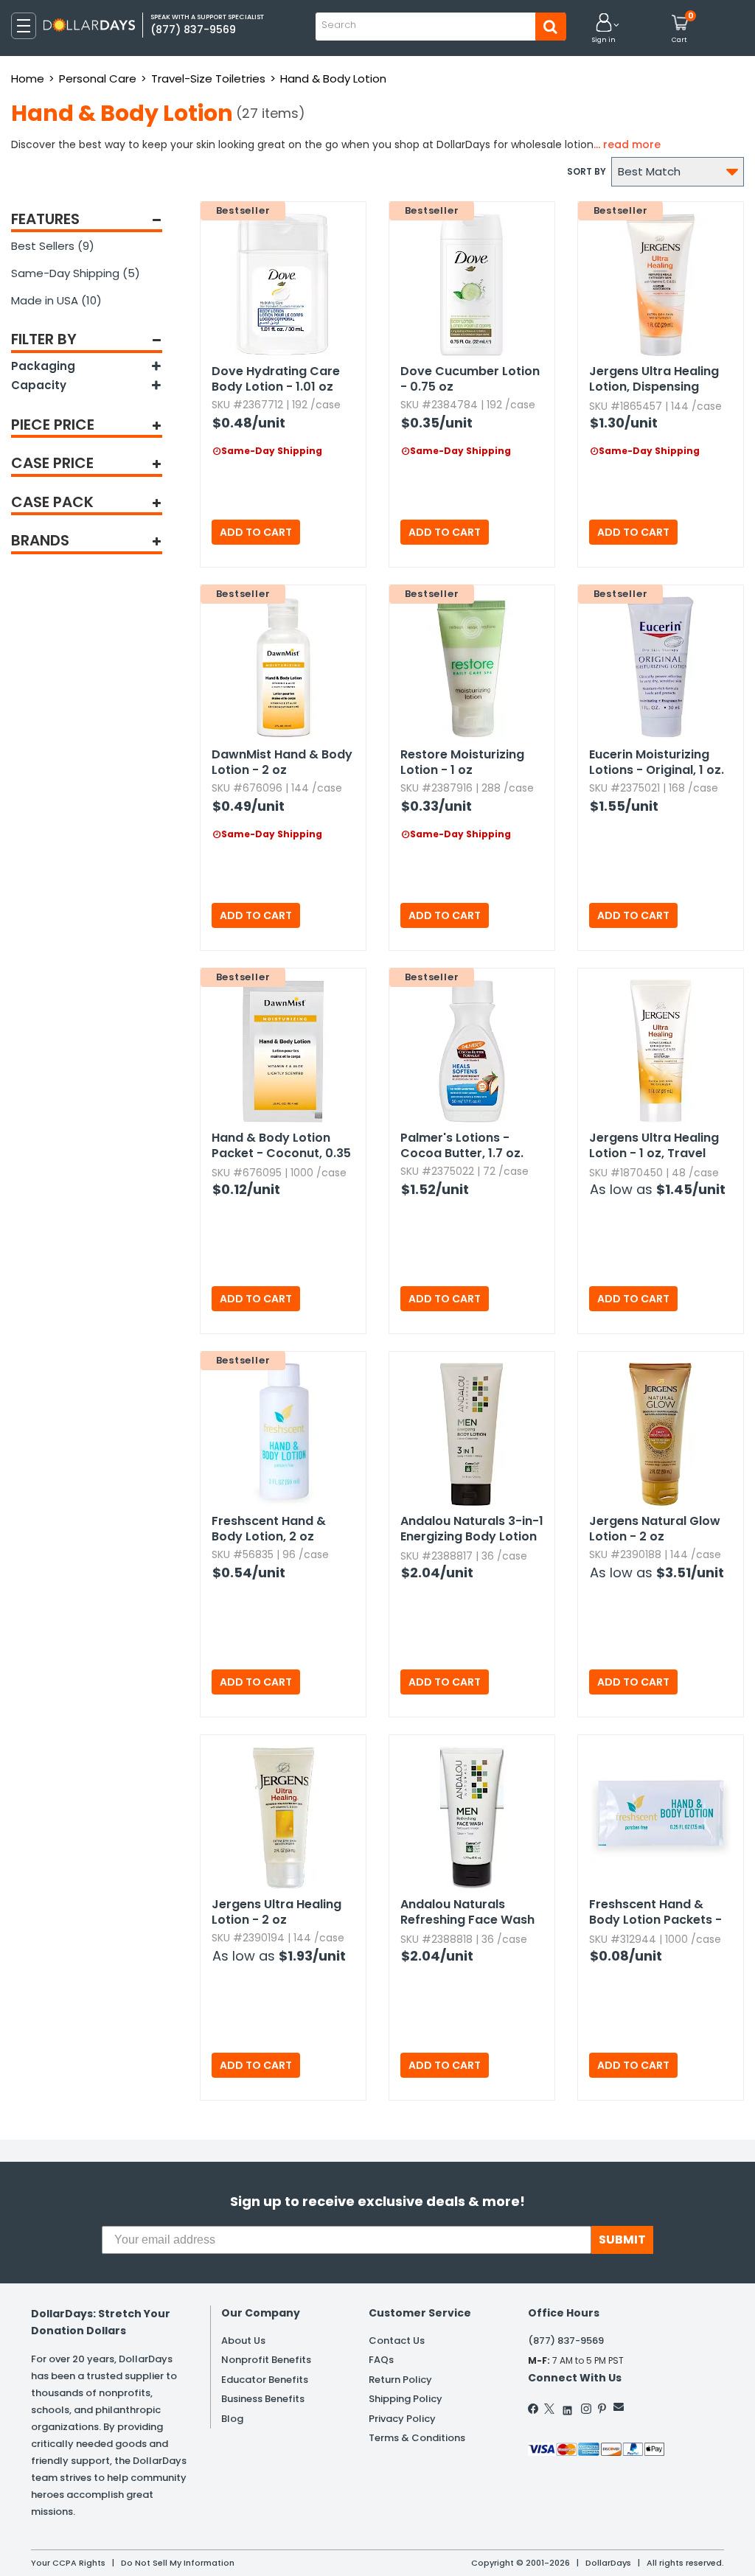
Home (28, 78)
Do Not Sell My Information (178, 2563)
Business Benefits (263, 2399)
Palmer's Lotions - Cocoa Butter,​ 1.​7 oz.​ (462, 1145)
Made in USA (56, 300)
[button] (604, 29)
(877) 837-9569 (566, 2341)
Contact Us (397, 2341)
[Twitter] (549, 2409)
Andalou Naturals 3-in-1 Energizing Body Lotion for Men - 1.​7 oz (472, 1529)
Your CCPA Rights (68, 2563)
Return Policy (400, 2380)
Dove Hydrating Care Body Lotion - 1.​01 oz (276, 379)
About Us (243, 2341)
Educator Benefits (265, 2380)
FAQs (381, 2360)
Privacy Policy (402, 2419)
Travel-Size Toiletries (208, 78)
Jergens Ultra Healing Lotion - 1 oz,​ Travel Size (654, 1146)
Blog (232, 2419)
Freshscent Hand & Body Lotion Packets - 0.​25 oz (655, 1913)
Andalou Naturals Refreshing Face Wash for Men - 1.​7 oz (467, 1913)
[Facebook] (534, 2409)
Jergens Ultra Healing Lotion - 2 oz (276, 1912)
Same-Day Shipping (76, 273)
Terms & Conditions (417, 2438)
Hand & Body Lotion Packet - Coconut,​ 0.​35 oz (281, 1146)
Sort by (587, 171)
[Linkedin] (568, 2407)
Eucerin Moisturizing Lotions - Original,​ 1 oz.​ (657, 762)
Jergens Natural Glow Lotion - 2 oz (655, 1529)
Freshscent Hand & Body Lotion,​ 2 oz (269, 1529)
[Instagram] (586, 2409)
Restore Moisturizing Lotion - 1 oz (462, 762)
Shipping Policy (406, 2399)
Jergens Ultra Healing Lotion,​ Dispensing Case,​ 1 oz (654, 380)
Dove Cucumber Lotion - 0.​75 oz (470, 379)
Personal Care (98, 78)
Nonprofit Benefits (266, 2360)
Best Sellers (53, 246)
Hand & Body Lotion (333, 78)
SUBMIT (622, 2240)
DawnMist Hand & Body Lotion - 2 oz (282, 762)
